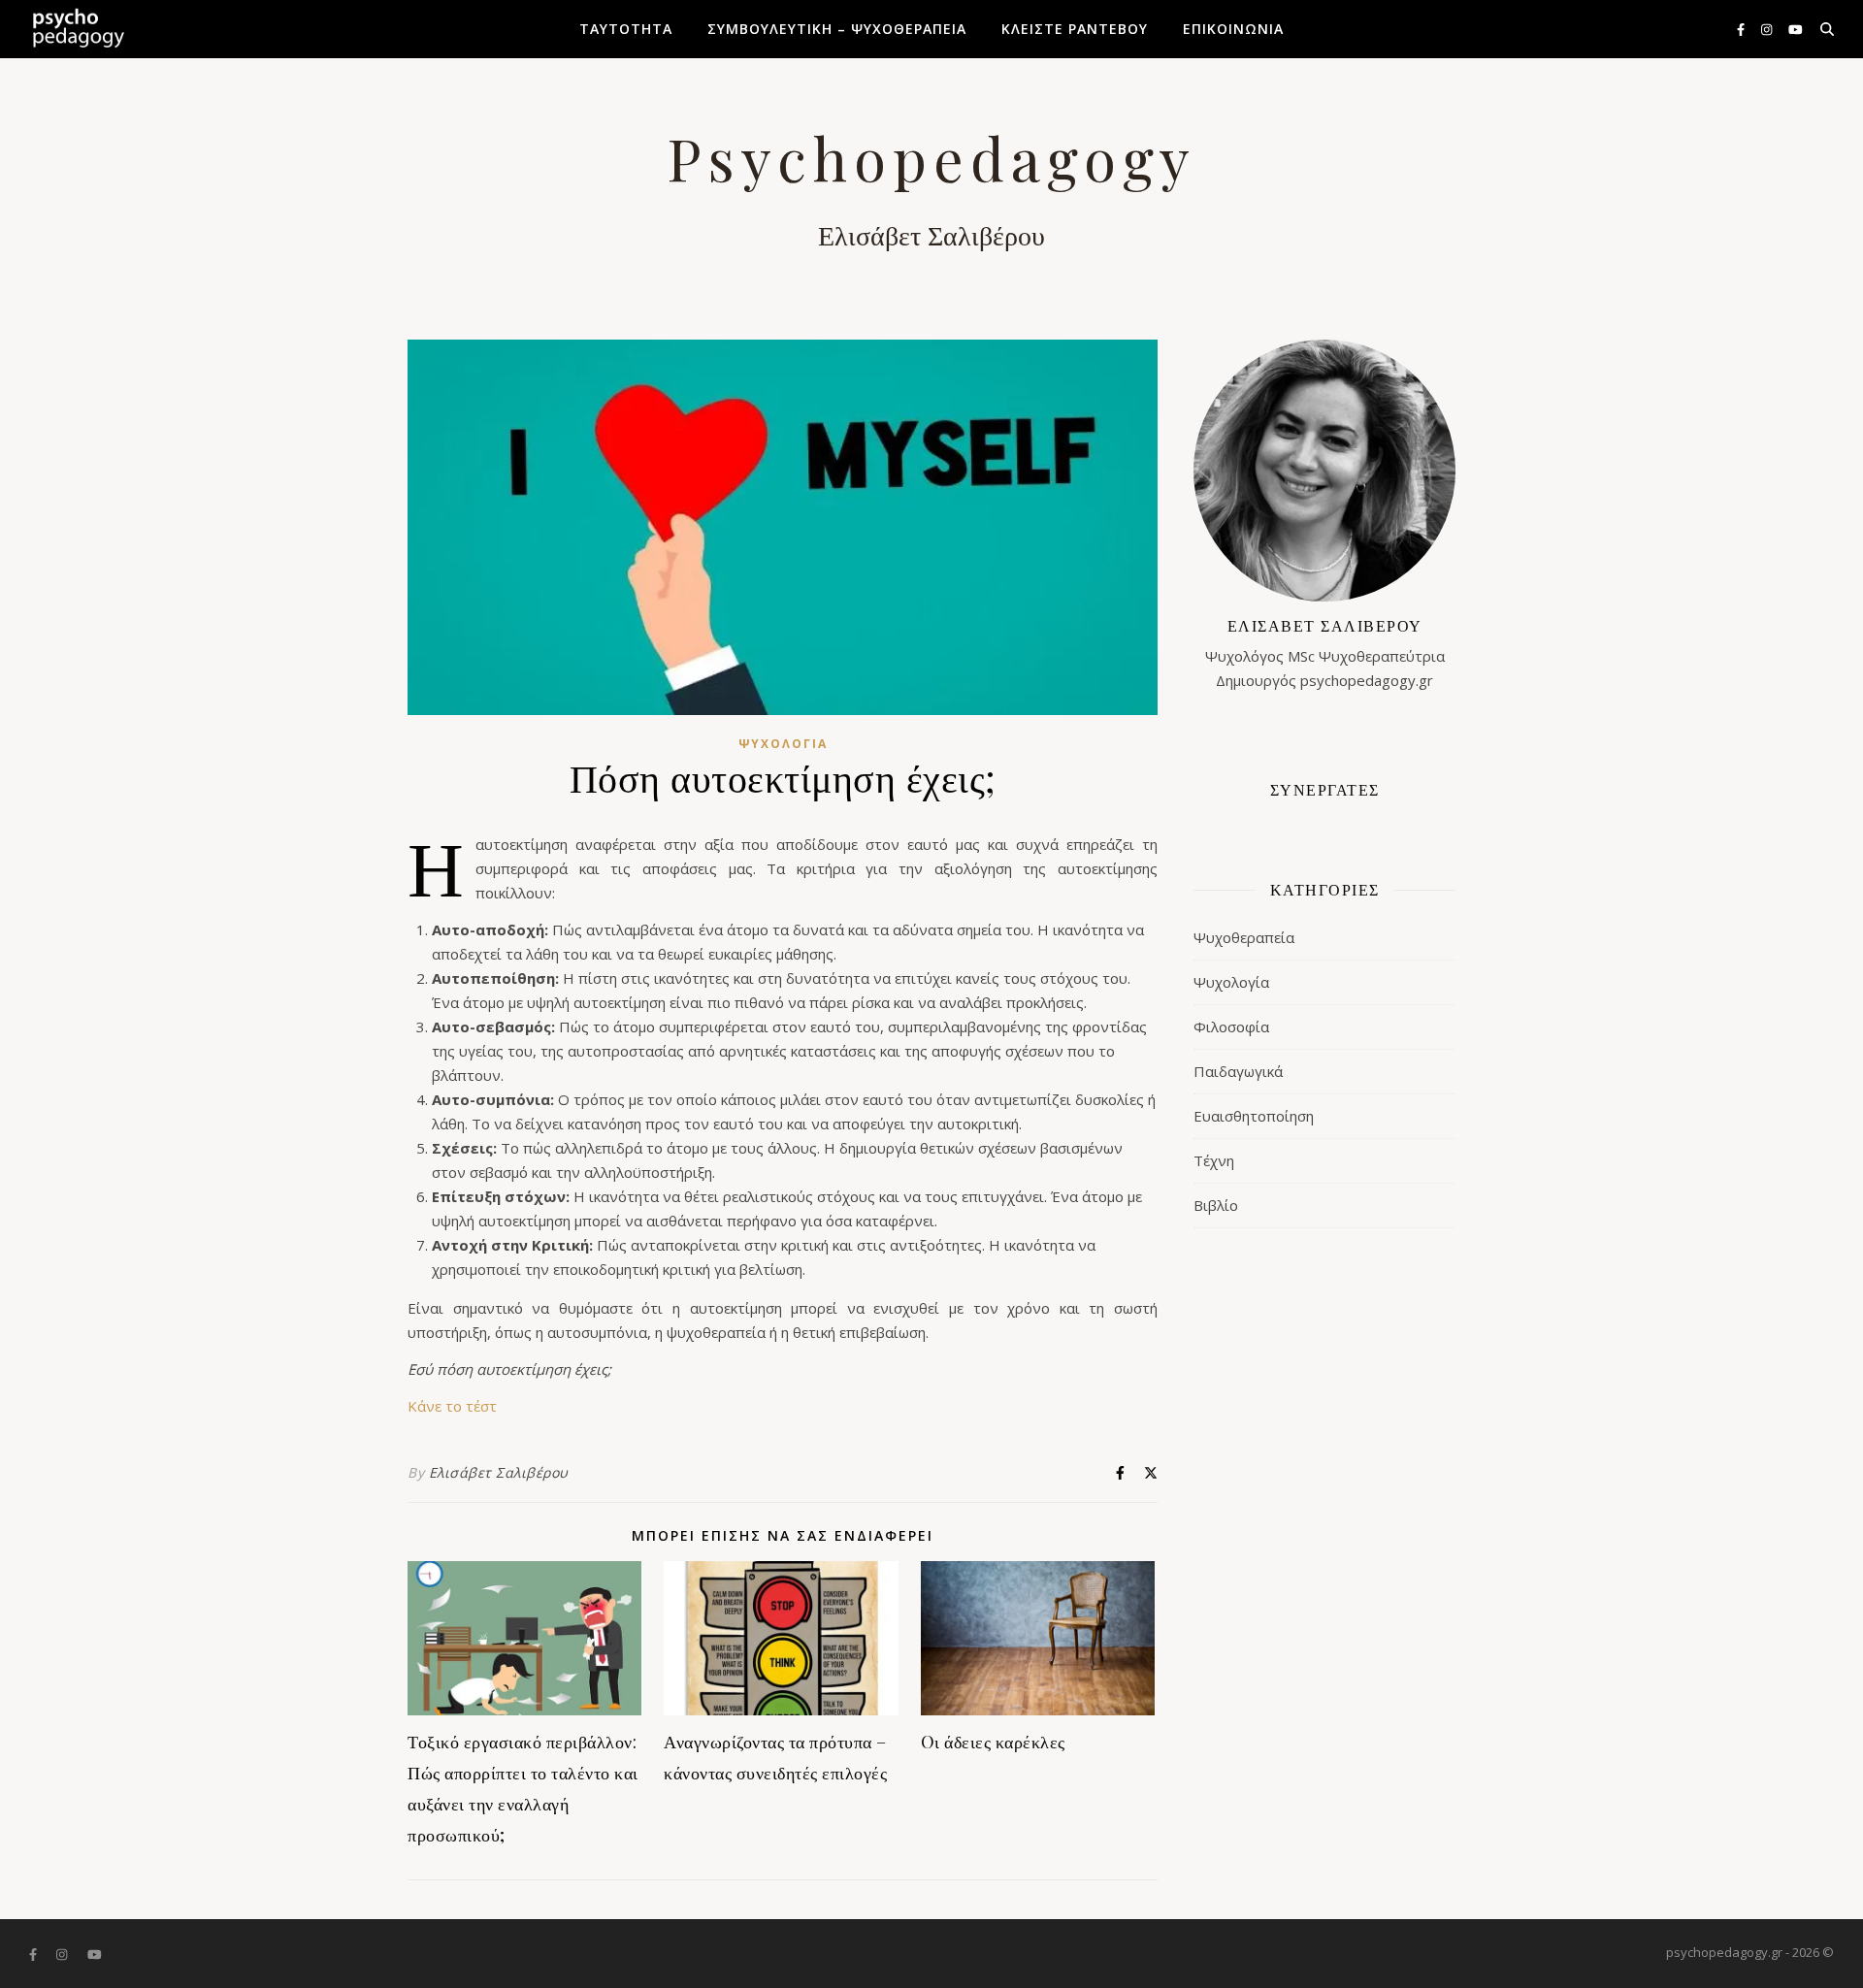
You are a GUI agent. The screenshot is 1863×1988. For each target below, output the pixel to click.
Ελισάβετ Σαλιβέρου (499, 1472)
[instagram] (1768, 29)
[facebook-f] (1742, 29)
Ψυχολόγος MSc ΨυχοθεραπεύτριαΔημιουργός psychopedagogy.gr (1325, 652)
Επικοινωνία (1233, 29)
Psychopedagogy (931, 157)
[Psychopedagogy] (78, 29)
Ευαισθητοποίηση (1254, 1116)
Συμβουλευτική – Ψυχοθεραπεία (837, 29)
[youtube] (1796, 29)
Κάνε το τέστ (452, 1406)
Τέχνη (1214, 1160)
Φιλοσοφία (1231, 1027)
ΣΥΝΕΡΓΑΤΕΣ (1325, 789)
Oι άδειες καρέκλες (993, 1742)
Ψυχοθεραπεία (1244, 937)
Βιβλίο (1216, 1205)
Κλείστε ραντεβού (1075, 29)
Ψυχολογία (783, 744)
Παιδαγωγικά (1238, 1071)
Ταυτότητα (626, 29)
